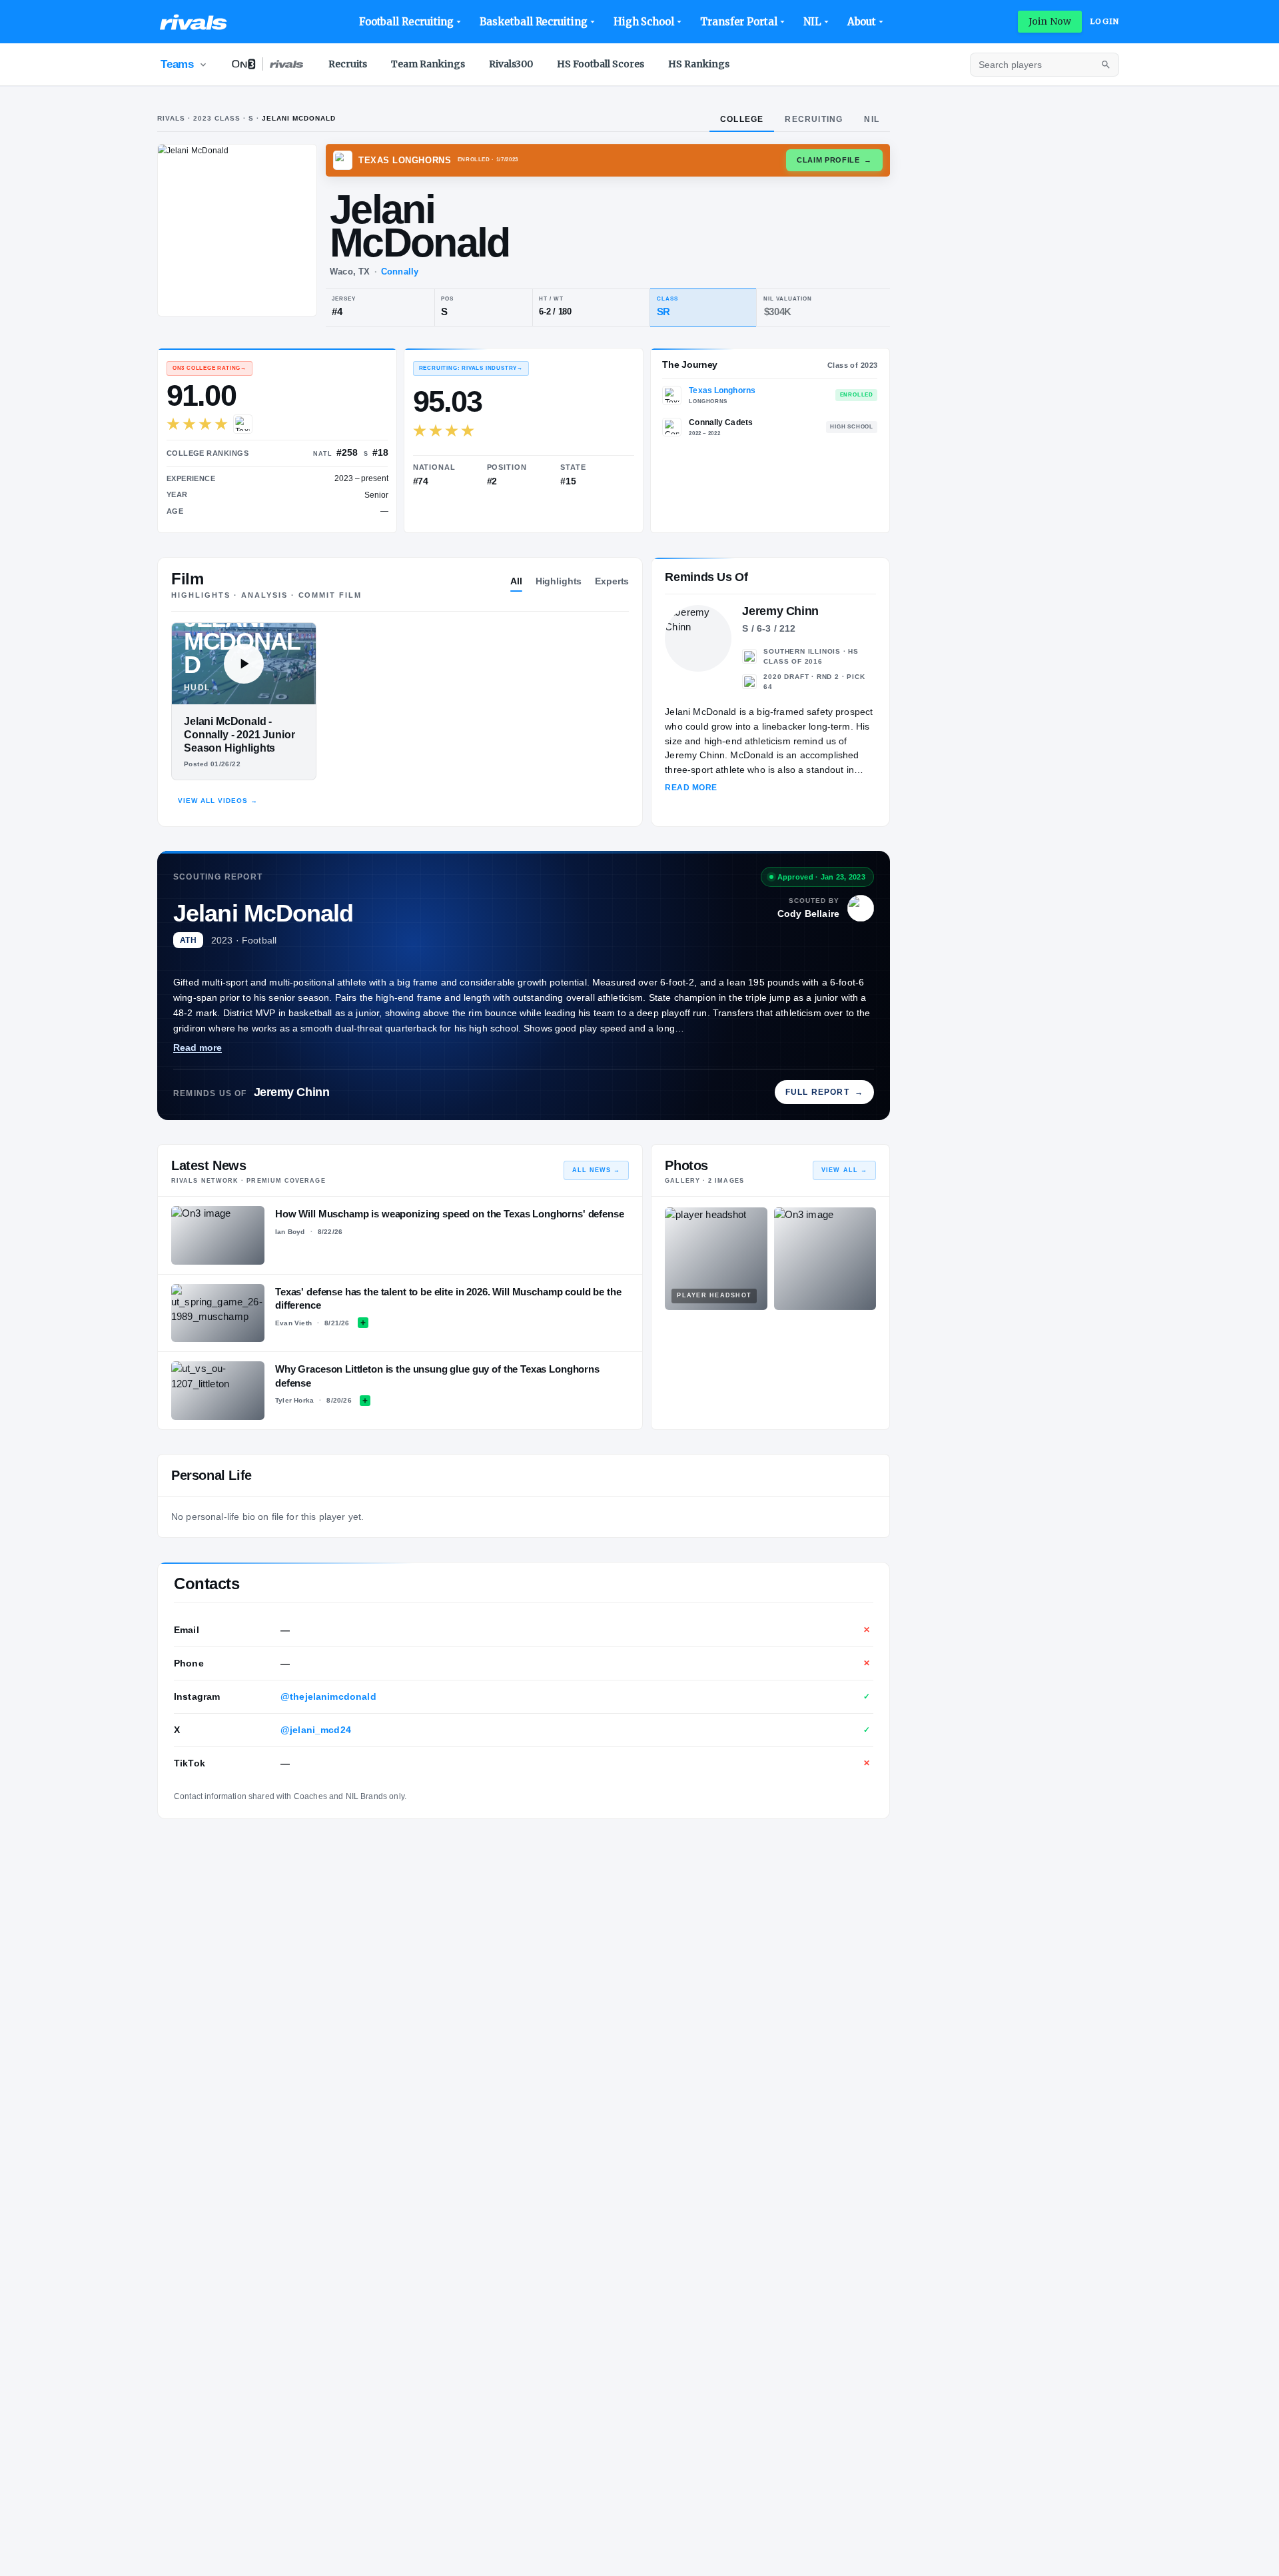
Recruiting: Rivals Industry (471, 368)
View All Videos (218, 801)
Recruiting (814, 119)
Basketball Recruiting (533, 22)
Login (1104, 21)
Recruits (348, 64)
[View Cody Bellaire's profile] (861, 908)
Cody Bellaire (808, 914)
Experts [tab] (612, 581)
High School (644, 22)
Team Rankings (428, 64)
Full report (824, 1092)
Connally (400, 272)
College (742, 119)
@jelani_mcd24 (316, 1730)
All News (597, 1170)
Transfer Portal (739, 22)
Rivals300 (511, 64)
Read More (691, 788)
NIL (812, 22)
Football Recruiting (407, 22)
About (862, 22)
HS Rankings (699, 64)
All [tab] (516, 581)
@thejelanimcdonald (328, 1696)
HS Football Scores (601, 64)
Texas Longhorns (722, 390)
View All (844, 1170)
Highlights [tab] (559, 581)
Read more (198, 1047)
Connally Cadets (721, 422)
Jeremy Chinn (292, 1092)
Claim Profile (834, 160)
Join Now (1050, 21)
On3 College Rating (210, 368)
